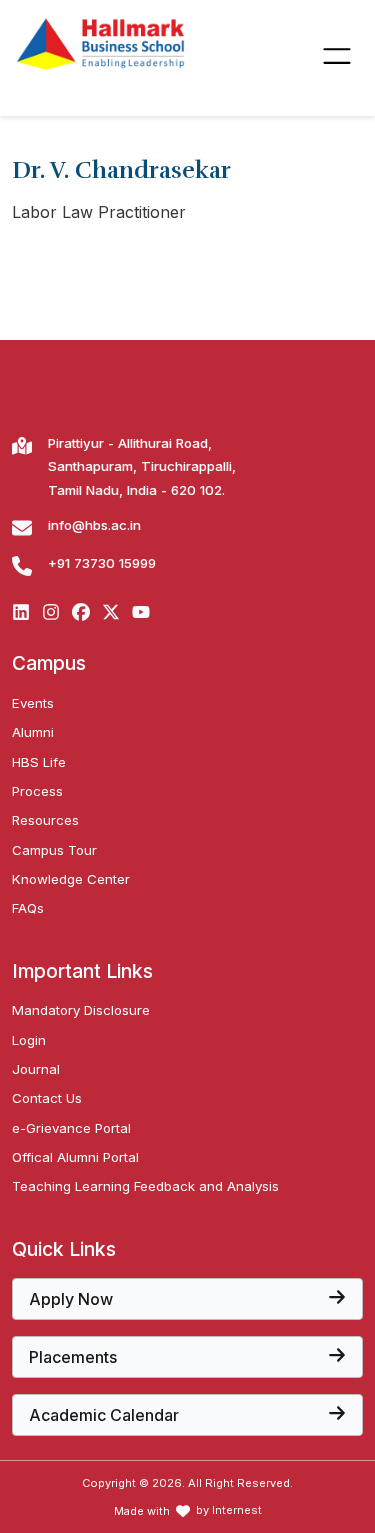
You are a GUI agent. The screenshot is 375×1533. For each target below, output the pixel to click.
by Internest (229, 1510)
